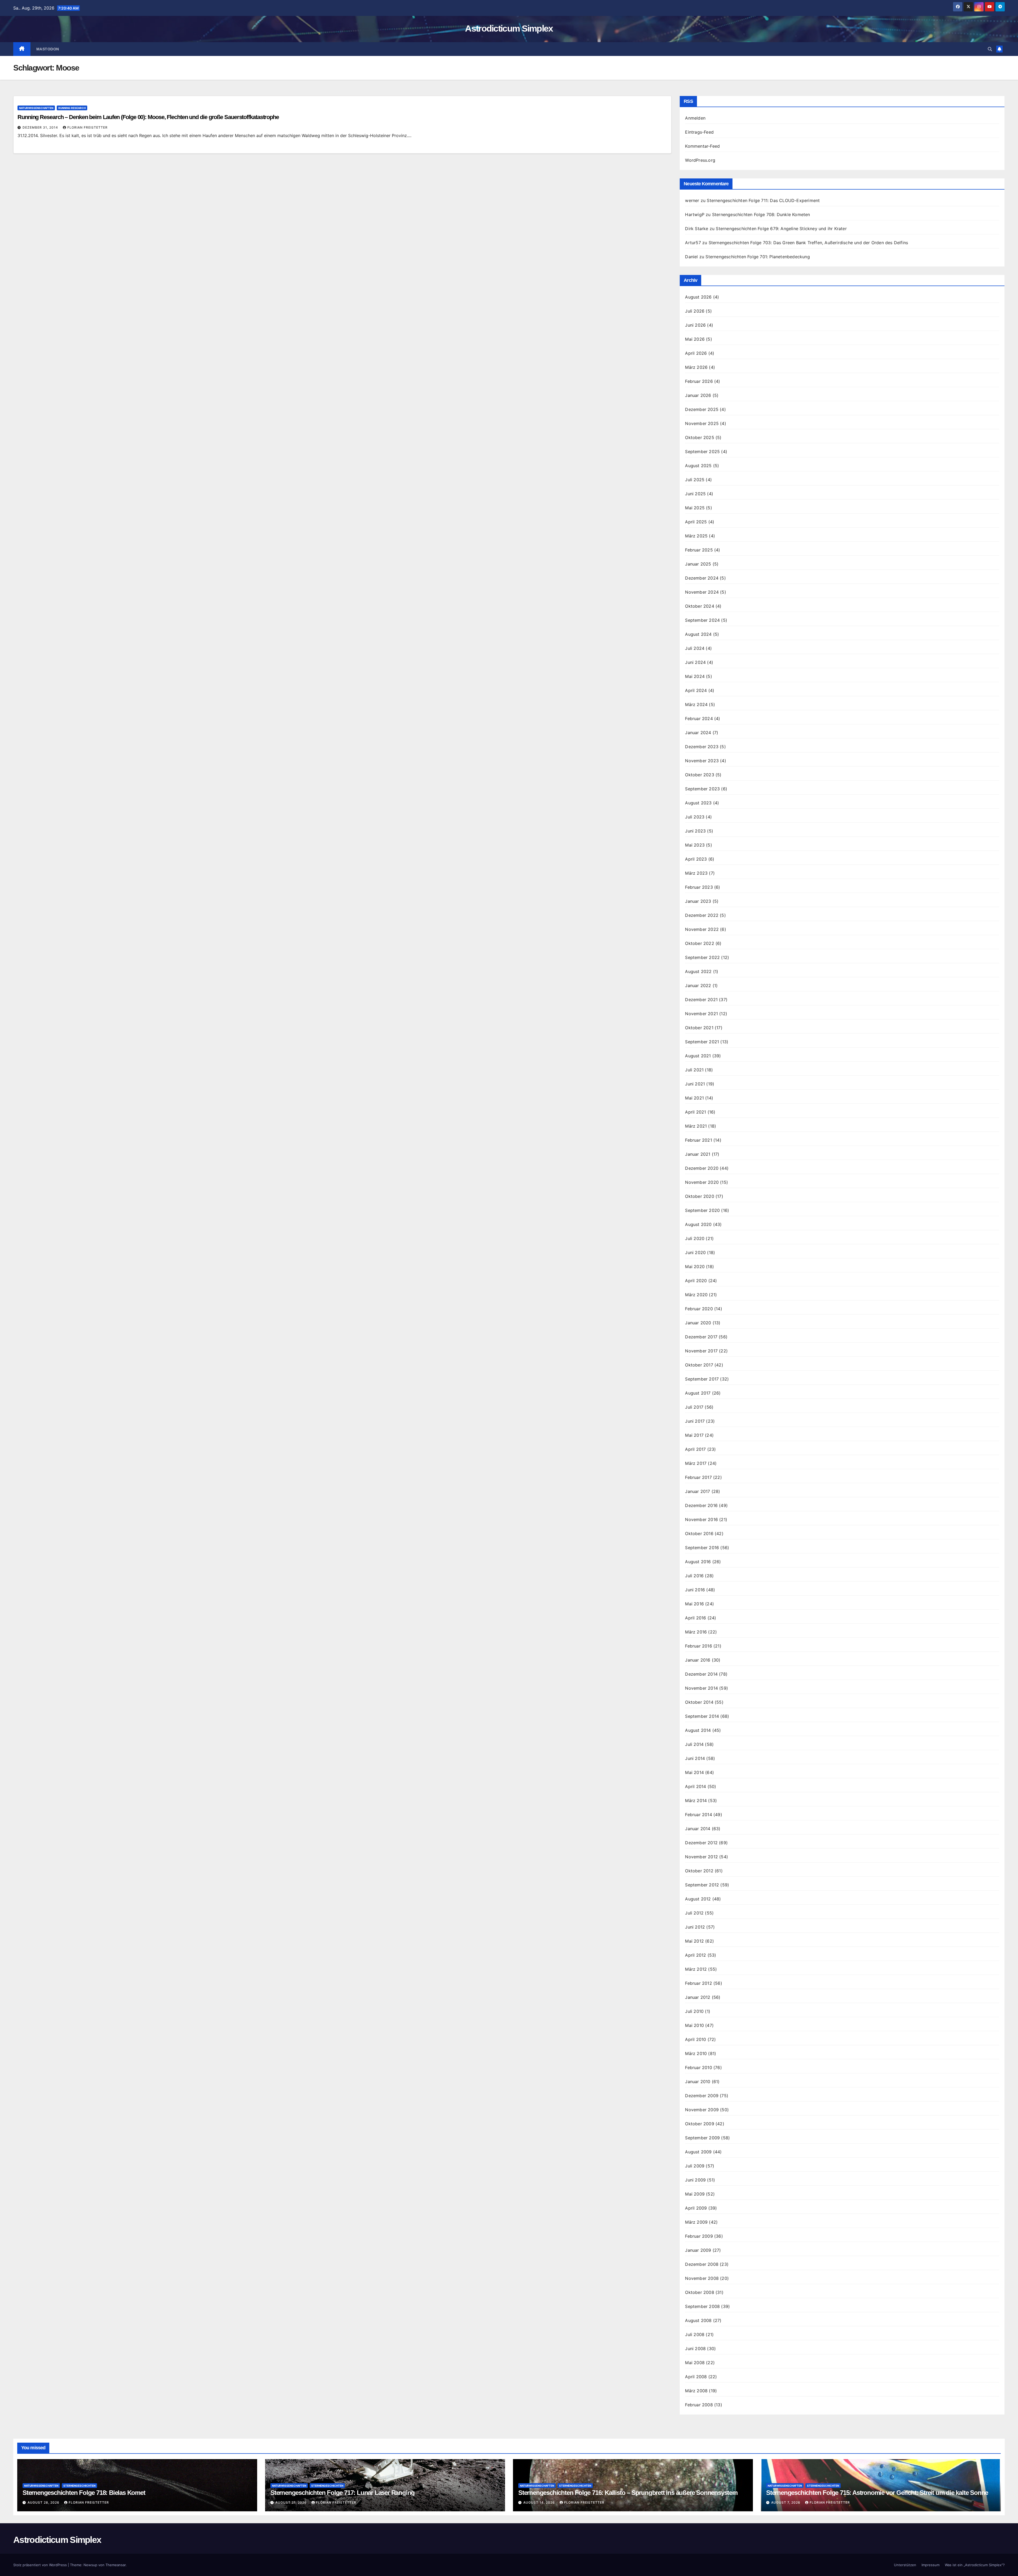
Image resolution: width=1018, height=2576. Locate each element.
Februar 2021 (698, 1140)
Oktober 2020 (699, 1196)
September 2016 (702, 1548)
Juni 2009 (695, 2180)
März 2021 (696, 1126)
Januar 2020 (698, 1323)
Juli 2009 (695, 2166)
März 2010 (696, 2053)
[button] (990, 49)
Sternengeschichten (79, 2486)
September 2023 (702, 789)
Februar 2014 (698, 1815)
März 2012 (696, 1969)
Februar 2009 (699, 2236)
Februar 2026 (699, 381)
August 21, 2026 (292, 2502)
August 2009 (698, 2152)
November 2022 (702, 929)
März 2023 (696, 873)
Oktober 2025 (699, 437)
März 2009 (696, 2222)
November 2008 (702, 2278)
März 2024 (696, 704)
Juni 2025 (695, 494)
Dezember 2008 (702, 2264)
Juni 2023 (695, 831)
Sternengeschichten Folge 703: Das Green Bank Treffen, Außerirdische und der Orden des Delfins (808, 243)
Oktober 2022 (699, 943)
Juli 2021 (694, 1070)
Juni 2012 (695, 1927)
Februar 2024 (699, 719)
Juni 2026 (695, 325)
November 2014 (701, 1688)
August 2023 (698, 803)
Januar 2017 (697, 1491)
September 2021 (702, 1042)
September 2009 (702, 2138)
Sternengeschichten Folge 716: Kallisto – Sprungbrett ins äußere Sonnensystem (628, 2493)
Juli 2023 (695, 817)
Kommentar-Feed (702, 146)
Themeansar (116, 2565)
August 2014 (698, 1730)
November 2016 (701, 1519)
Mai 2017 (694, 1435)
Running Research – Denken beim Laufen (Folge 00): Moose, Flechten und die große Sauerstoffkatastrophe (148, 117)
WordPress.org (700, 160)
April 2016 (696, 1618)
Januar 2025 (698, 564)
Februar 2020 (699, 1309)
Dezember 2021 (701, 1000)
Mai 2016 (694, 1604)
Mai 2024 (695, 676)
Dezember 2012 (701, 1843)
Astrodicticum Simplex (509, 28)
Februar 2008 (699, 2405)
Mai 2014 (694, 1772)
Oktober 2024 (699, 606)
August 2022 (698, 971)
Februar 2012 (698, 1983)
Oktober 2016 (699, 1534)
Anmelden (695, 118)
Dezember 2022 (702, 915)
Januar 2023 (698, 901)
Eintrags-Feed (699, 132)
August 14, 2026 (540, 2502)
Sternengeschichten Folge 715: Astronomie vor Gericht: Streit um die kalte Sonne (877, 2493)
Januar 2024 (698, 733)
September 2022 (702, 957)
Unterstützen (905, 2565)
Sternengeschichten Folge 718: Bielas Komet (84, 2493)
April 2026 (696, 353)
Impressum (931, 2565)
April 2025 (696, 522)
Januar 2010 (698, 2082)
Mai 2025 (695, 508)
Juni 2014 (695, 1758)
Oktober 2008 (699, 2292)
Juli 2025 (695, 480)
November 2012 (701, 1857)
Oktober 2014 (699, 1702)
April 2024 (696, 690)
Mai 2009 (695, 2194)
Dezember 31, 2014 (41, 127)
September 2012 (702, 1885)
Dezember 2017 (701, 1337)
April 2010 (696, 2039)
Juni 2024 (695, 662)
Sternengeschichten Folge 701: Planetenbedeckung (758, 257)
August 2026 (698, 297)
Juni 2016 (695, 1590)
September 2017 (702, 1379)
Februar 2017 (698, 1477)
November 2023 (702, 761)
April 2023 (696, 859)
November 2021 (701, 1014)
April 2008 (696, 2377)
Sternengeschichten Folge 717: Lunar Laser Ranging (343, 2493)
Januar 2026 (698, 395)
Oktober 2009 (699, 2124)
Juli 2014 (694, 1744)
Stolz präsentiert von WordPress (41, 2565)
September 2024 (702, 620)
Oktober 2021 (699, 1028)
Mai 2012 (694, 1941)
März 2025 (696, 536)
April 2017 (695, 1449)
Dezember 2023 (702, 747)
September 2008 (702, 2306)
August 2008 (698, 2320)
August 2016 (698, 1562)
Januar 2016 (698, 1660)
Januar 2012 (698, 1997)
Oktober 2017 (699, 1365)
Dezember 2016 (701, 1505)
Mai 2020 (695, 1267)
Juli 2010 (694, 2011)
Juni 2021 (695, 1084)
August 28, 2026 (44, 2502)
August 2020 (698, 1224)
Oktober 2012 (699, 1871)
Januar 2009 (698, 2250)
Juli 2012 (694, 1913)
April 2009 (696, 2208)
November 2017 (701, 1351)
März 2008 (696, 2391)
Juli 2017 (694, 1407)
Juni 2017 (695, 1421)
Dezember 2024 (702, 578)
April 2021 (696, 1112)
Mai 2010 (694, 2025)
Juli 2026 (695, 311)
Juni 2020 (695, 1252)
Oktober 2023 (699, 775)
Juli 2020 (695, 1238)
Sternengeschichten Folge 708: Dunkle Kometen (761, 214)
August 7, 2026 (786, 2502)
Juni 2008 (695, 2349)
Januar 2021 (698, 1154)
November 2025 (702, 423)
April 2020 (696, 1281)
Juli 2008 (695, 2334)
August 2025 (698, 466)
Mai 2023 (695, 845)
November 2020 (702, 1182)
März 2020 (696, 1295)
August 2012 (698, 1899)
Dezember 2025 (702, 409)
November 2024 (702, 592)
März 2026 (696, 367)
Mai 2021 (694, 1098)
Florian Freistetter (87, 127)
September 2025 (702, 452)
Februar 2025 (699, 550)
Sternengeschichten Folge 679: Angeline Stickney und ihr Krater (781, 229)
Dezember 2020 (702, 1168)
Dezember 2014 (701, 1674)
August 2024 (698, 634)
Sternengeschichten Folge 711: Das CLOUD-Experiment (763, 200)
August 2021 (698, 1056)
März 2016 (696, 1632)
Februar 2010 (698, 2067)
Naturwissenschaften (36, 108)
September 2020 (702, 1210)
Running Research (72, 108)
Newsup (90, 2565)
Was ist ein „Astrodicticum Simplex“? (975, 2565)
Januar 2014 (698, 1829)
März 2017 (696, 1463)
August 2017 (698, 1393)
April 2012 (696, 1955)
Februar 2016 (698, 1646)
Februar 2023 (699, 887)
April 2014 (696, 1786)
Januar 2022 (698, 985)
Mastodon (48, 49)
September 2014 (702, 1716)
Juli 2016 (694, 1576)
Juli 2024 (695, 648)
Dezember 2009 (702, 2096)
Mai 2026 (695, 339)
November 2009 (702, 2110)
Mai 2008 (695, 2363)
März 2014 (696, 1800)
